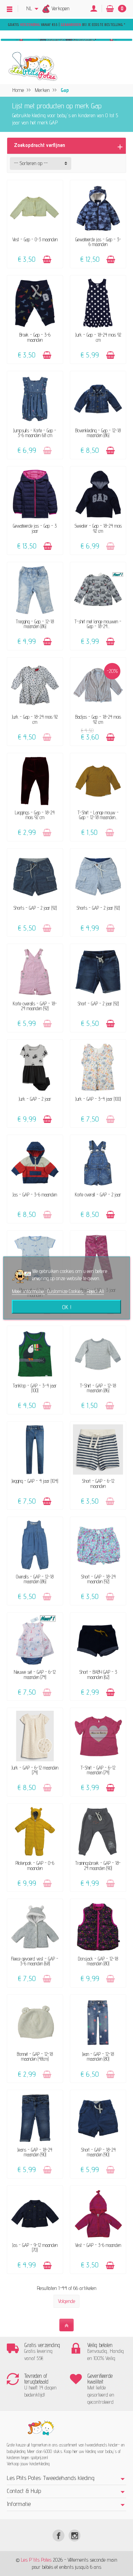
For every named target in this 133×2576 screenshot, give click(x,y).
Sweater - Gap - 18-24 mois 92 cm (98, 528)
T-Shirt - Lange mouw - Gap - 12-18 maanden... (98, 815)
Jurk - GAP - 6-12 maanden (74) (35, 1770)
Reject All (95, 1291)
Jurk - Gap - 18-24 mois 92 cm (98, 337)
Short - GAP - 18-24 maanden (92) (98, 1579)
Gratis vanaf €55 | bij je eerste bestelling (66, 25)
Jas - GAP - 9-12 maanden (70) (35, 2247)
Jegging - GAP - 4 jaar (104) (35, 1481)
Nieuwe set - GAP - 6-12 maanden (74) (35, 1674)
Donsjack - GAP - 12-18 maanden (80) (98, 1961)
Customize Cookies (66, 1291)
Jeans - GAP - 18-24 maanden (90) (35, 2152)
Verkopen (61, 8)
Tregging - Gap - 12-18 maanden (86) (35, 624)
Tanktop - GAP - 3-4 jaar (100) (35, 1388)
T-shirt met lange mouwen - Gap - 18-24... (98, 624)
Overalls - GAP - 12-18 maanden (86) (35, 1579)
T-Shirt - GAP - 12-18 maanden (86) (98, 1388)
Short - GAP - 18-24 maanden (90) (98, 2152)
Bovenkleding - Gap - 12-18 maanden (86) (98, 433)
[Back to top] (66, 2325)
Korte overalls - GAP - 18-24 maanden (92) (35, 1006)
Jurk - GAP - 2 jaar (35, 1099)
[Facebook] (58, 2536)
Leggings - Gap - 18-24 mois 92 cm (35, 815)
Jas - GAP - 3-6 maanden (35, 1195)
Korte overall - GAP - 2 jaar (98, 1195)
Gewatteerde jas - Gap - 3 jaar (35, 528)
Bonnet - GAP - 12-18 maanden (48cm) (35, 2056)
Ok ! (67, 1307)
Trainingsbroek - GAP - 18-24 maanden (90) (98, 1865)
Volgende (66, 2301)
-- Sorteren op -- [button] (31, 163)
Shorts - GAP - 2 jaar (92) (35, 908)
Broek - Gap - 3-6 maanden (35, 337)
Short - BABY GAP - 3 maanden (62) (98, 1674)
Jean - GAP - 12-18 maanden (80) (98, 2056)
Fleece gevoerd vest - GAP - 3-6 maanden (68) (35, 1961)
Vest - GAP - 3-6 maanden (98, 2245)
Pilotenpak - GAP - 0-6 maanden (35, 1865)
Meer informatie (28, 1291)
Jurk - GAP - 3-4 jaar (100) (98, 1099)
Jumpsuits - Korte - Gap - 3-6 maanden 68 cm (35, 433)
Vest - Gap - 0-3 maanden (35, 239)
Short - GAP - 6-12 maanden (98, 1483)
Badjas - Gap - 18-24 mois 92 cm (98, 719)
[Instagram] (75, 2536)
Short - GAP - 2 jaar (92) (98, 1004)
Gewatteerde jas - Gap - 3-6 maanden (98, 242)
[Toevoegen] (47, 260)
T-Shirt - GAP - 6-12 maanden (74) (98, 1770)
